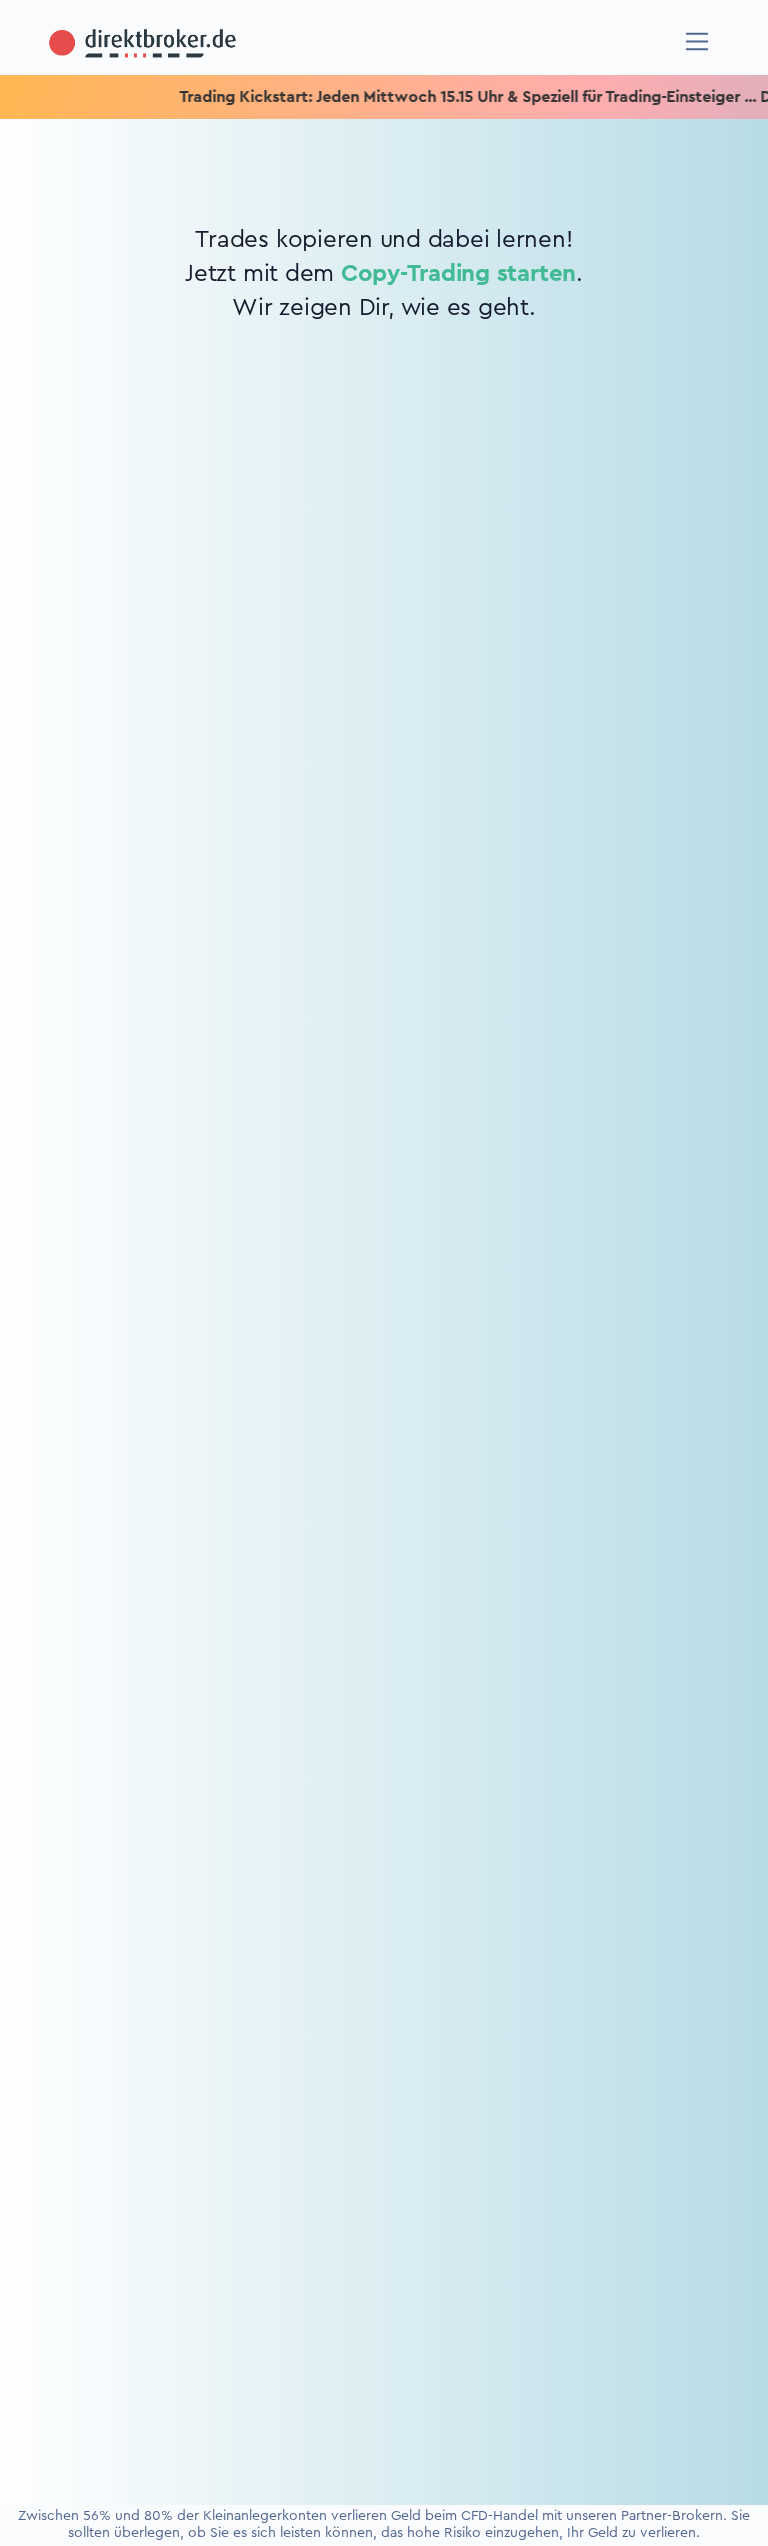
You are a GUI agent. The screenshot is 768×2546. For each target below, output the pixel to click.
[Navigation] (697, 41)
